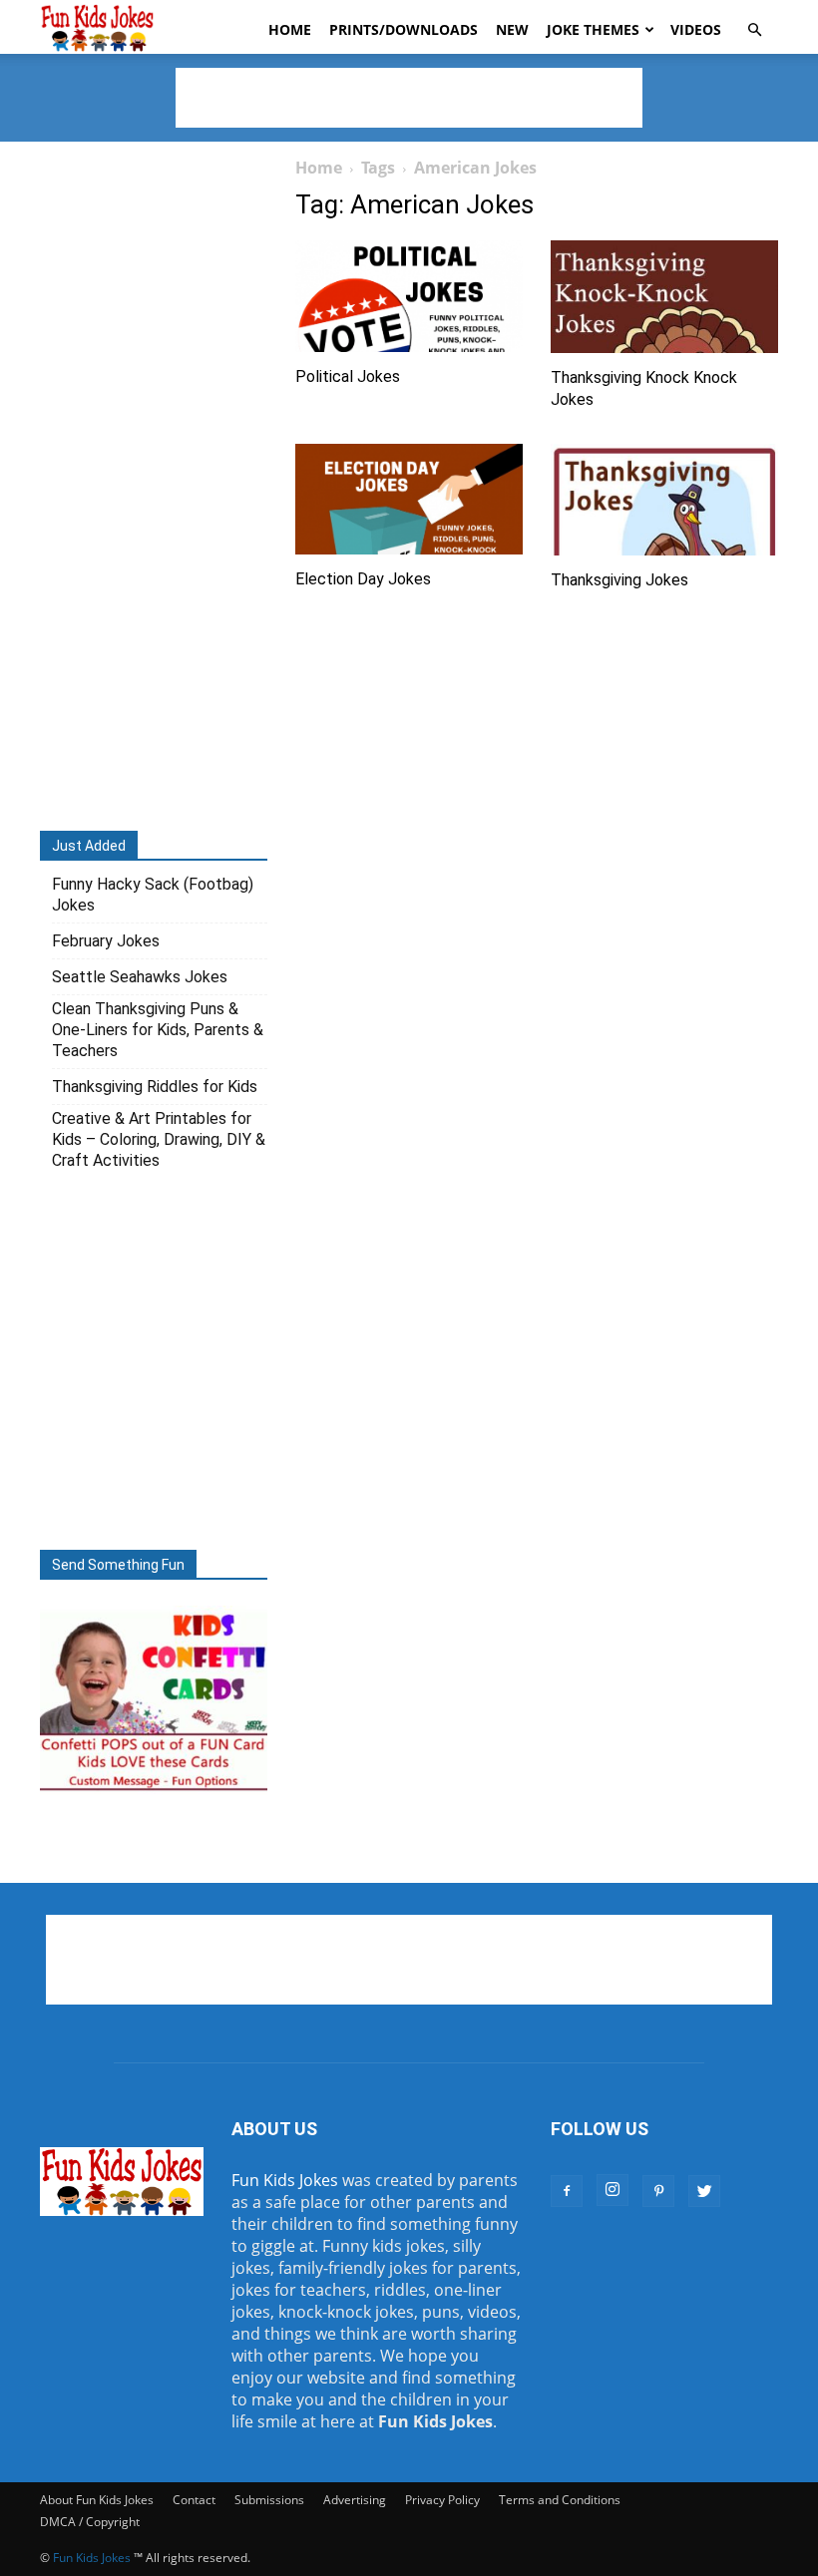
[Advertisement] (409, 98)
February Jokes (106, 941)
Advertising (355, 2500)
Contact (194, 2500)
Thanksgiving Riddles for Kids (155, 1087)
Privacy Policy (442, 2500)
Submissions (269, 2500)
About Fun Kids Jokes (97, 2500)
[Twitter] (704, 2191)
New (512, 29)
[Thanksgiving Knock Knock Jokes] (664, 297)
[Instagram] (613, 2190)
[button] (754, 30)
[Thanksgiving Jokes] (664, 500)
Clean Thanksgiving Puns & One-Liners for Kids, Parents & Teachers (158, 1030)
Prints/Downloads (404, 29)
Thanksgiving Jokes (619, 580)
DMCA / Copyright (90, 2522)
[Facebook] (567, 2191)
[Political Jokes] (409, 296)
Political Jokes (348, 376)
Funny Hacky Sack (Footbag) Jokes (153, 895)
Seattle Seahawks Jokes (140, 977)
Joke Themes (593, 29)
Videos (696, 29)
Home (290, 29)
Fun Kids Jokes (285, 2180)
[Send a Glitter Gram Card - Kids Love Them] (154, 1789)
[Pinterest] (658, 2191)
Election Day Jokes (363, 579)
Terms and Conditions (560, 2500)
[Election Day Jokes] (409, 500)
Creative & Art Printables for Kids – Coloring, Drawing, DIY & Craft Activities (159, 1139)
